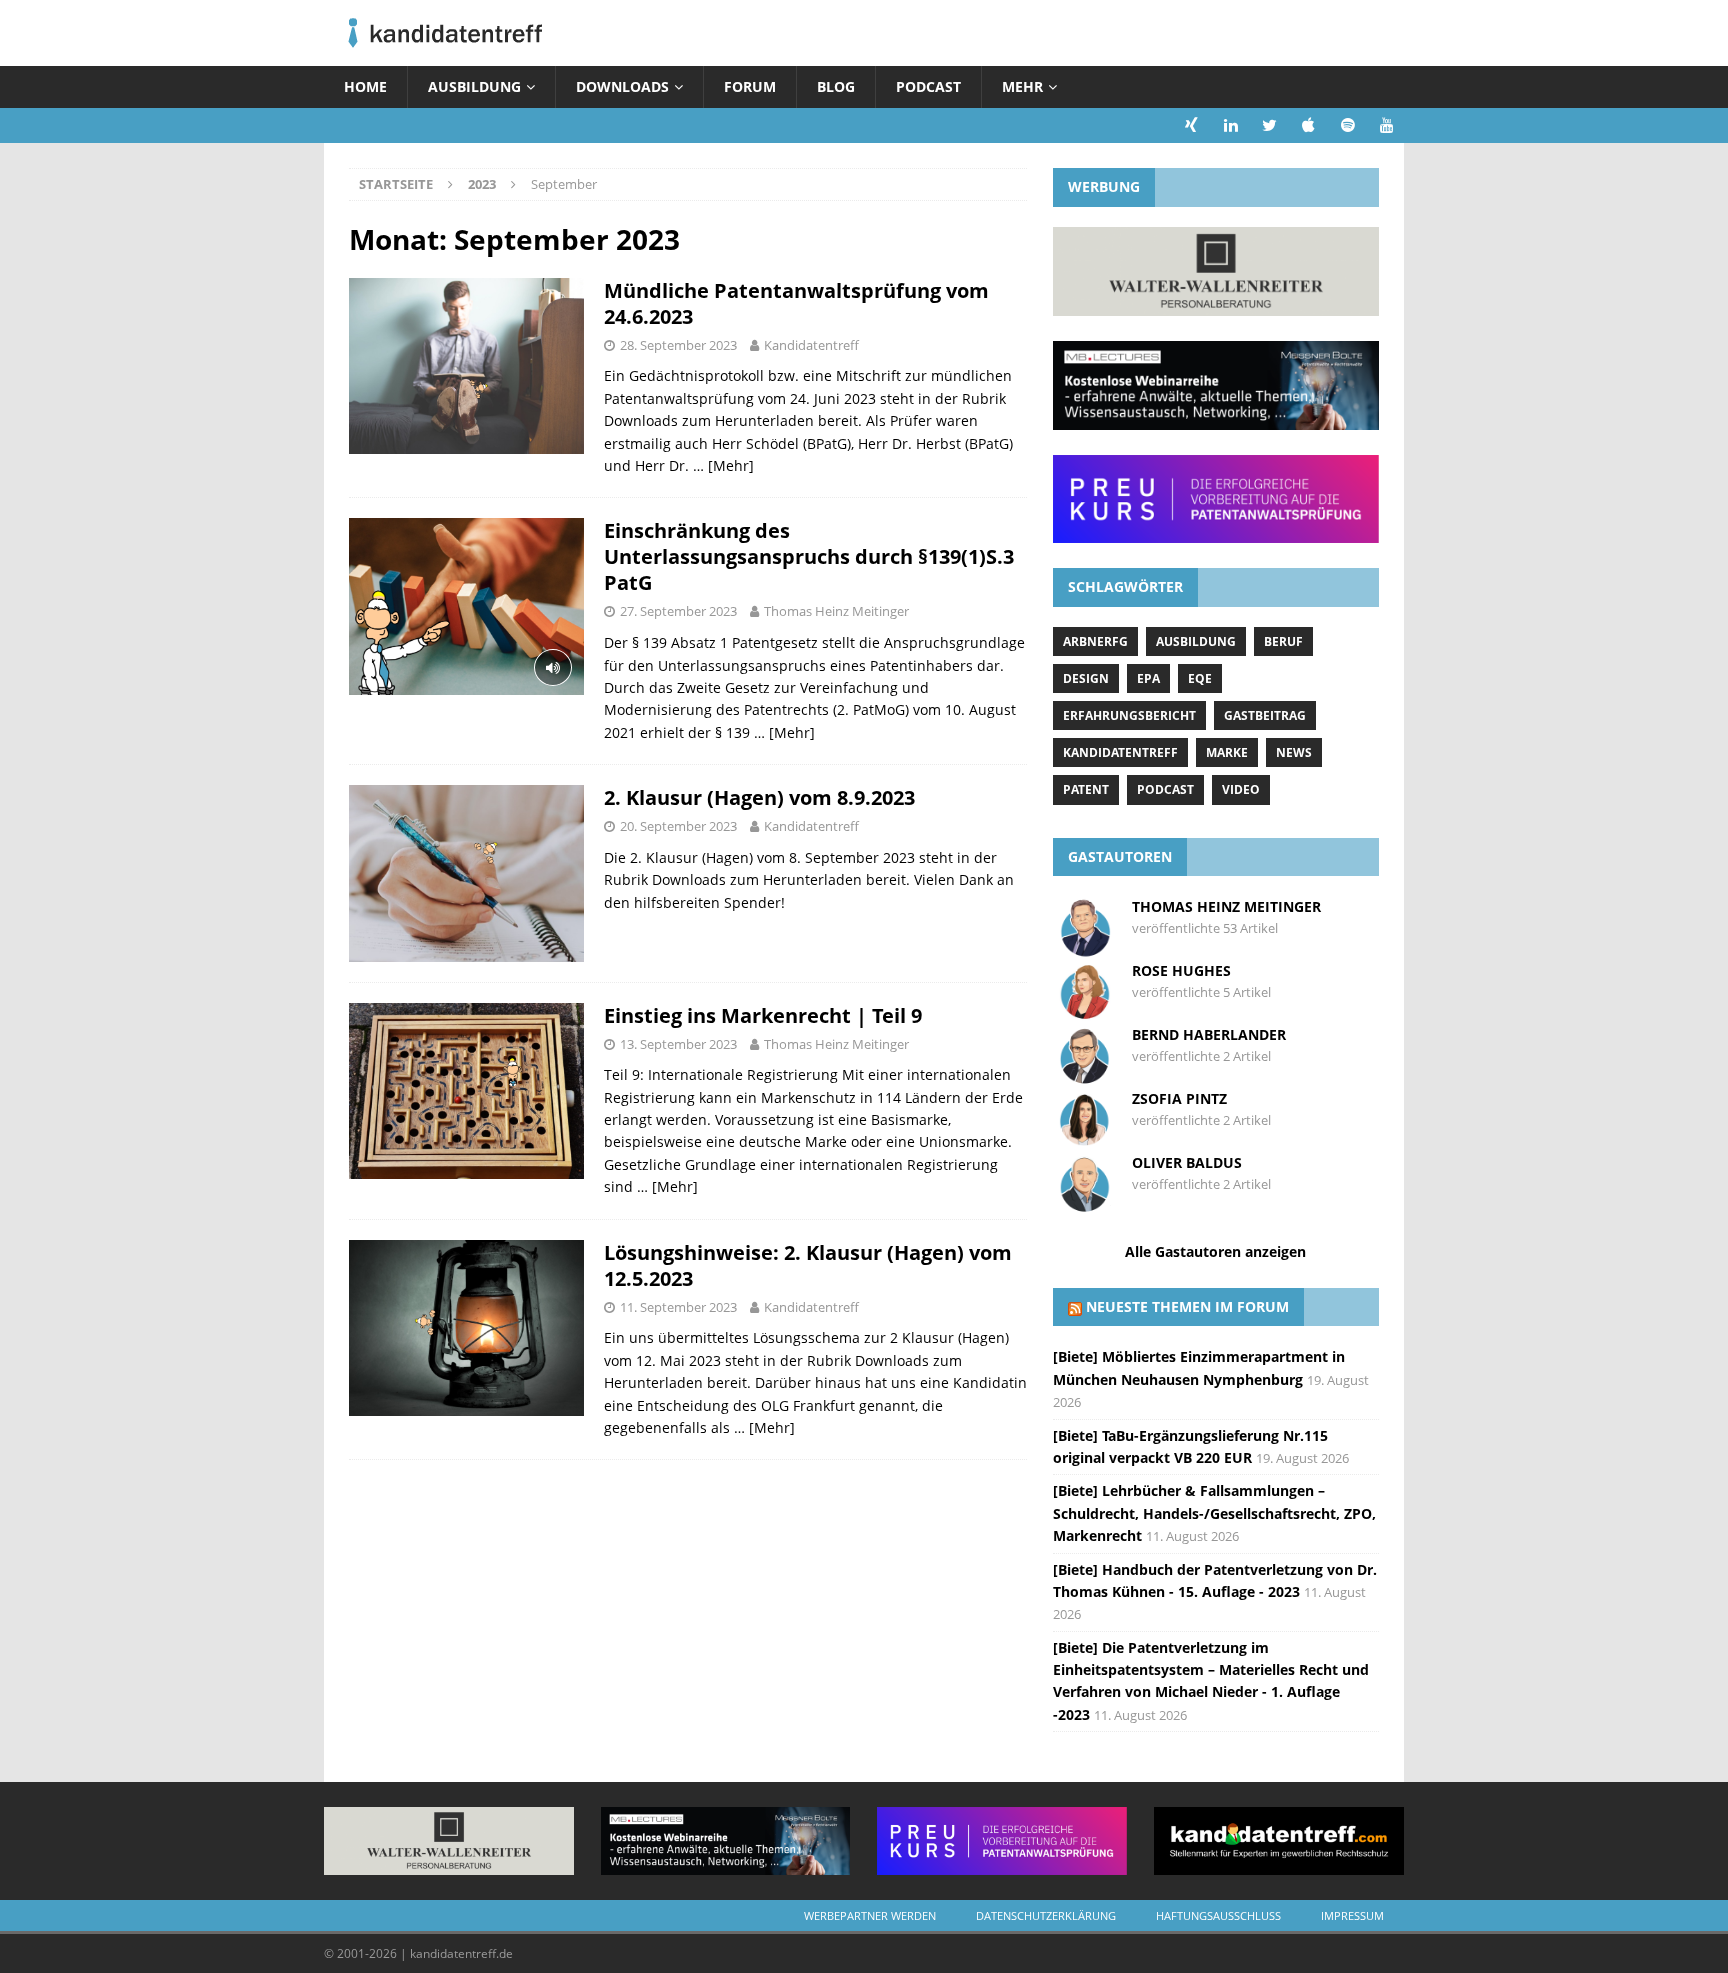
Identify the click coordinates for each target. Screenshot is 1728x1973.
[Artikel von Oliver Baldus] (1085, 1203)
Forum (750, 86)
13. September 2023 (678, 1044)
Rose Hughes (1181, 970)
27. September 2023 (678, 611)
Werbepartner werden (870, 1915)
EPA (1148, 678)
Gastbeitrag (1265, 715)
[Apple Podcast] (1308, 125)
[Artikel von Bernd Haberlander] (1085, 1075)
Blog (836, 86)
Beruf (1283, 641)
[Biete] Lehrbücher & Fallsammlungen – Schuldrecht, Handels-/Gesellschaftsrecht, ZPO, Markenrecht (1214, 1513)
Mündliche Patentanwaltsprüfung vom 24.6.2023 (796, 303)
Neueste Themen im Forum (1187, 1306)
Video (1241, 789)
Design (1086, 678)
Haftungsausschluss (1218, 1915)
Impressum (1352, 1915)
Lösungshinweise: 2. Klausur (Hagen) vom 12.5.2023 (808, 1265)
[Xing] (1191, 125)
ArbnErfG (1095, 641)
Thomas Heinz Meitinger (836, 611)
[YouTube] (1386, 125)
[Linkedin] (1230, 125)
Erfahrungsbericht (1129, 715)
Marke (1227, 752)
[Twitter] (1269, 125)
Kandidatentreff (811, 345)
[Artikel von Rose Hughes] (1085, 1011)
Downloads (622, 86)
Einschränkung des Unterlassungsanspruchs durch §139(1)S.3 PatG (809, 556)
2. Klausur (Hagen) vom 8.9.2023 (759, 797)
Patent (1086, 789)
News (1294, 752)
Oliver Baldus (1187, 1162)
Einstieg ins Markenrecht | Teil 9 (763, 1015)
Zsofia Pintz (1179, 1098)
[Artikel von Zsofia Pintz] (1085, 1139)
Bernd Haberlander (1209, 1034)
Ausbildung (474, 86)
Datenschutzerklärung (1046, 1915)
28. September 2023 (678, 345)
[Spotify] (1347, 125)
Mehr (1022, 86)
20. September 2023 (678, 826)
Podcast (928, 86)
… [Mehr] (723, 465)
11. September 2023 (678, 1307)
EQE (1200, 678)
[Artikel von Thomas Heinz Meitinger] (1085, 947)
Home (365, 86)
